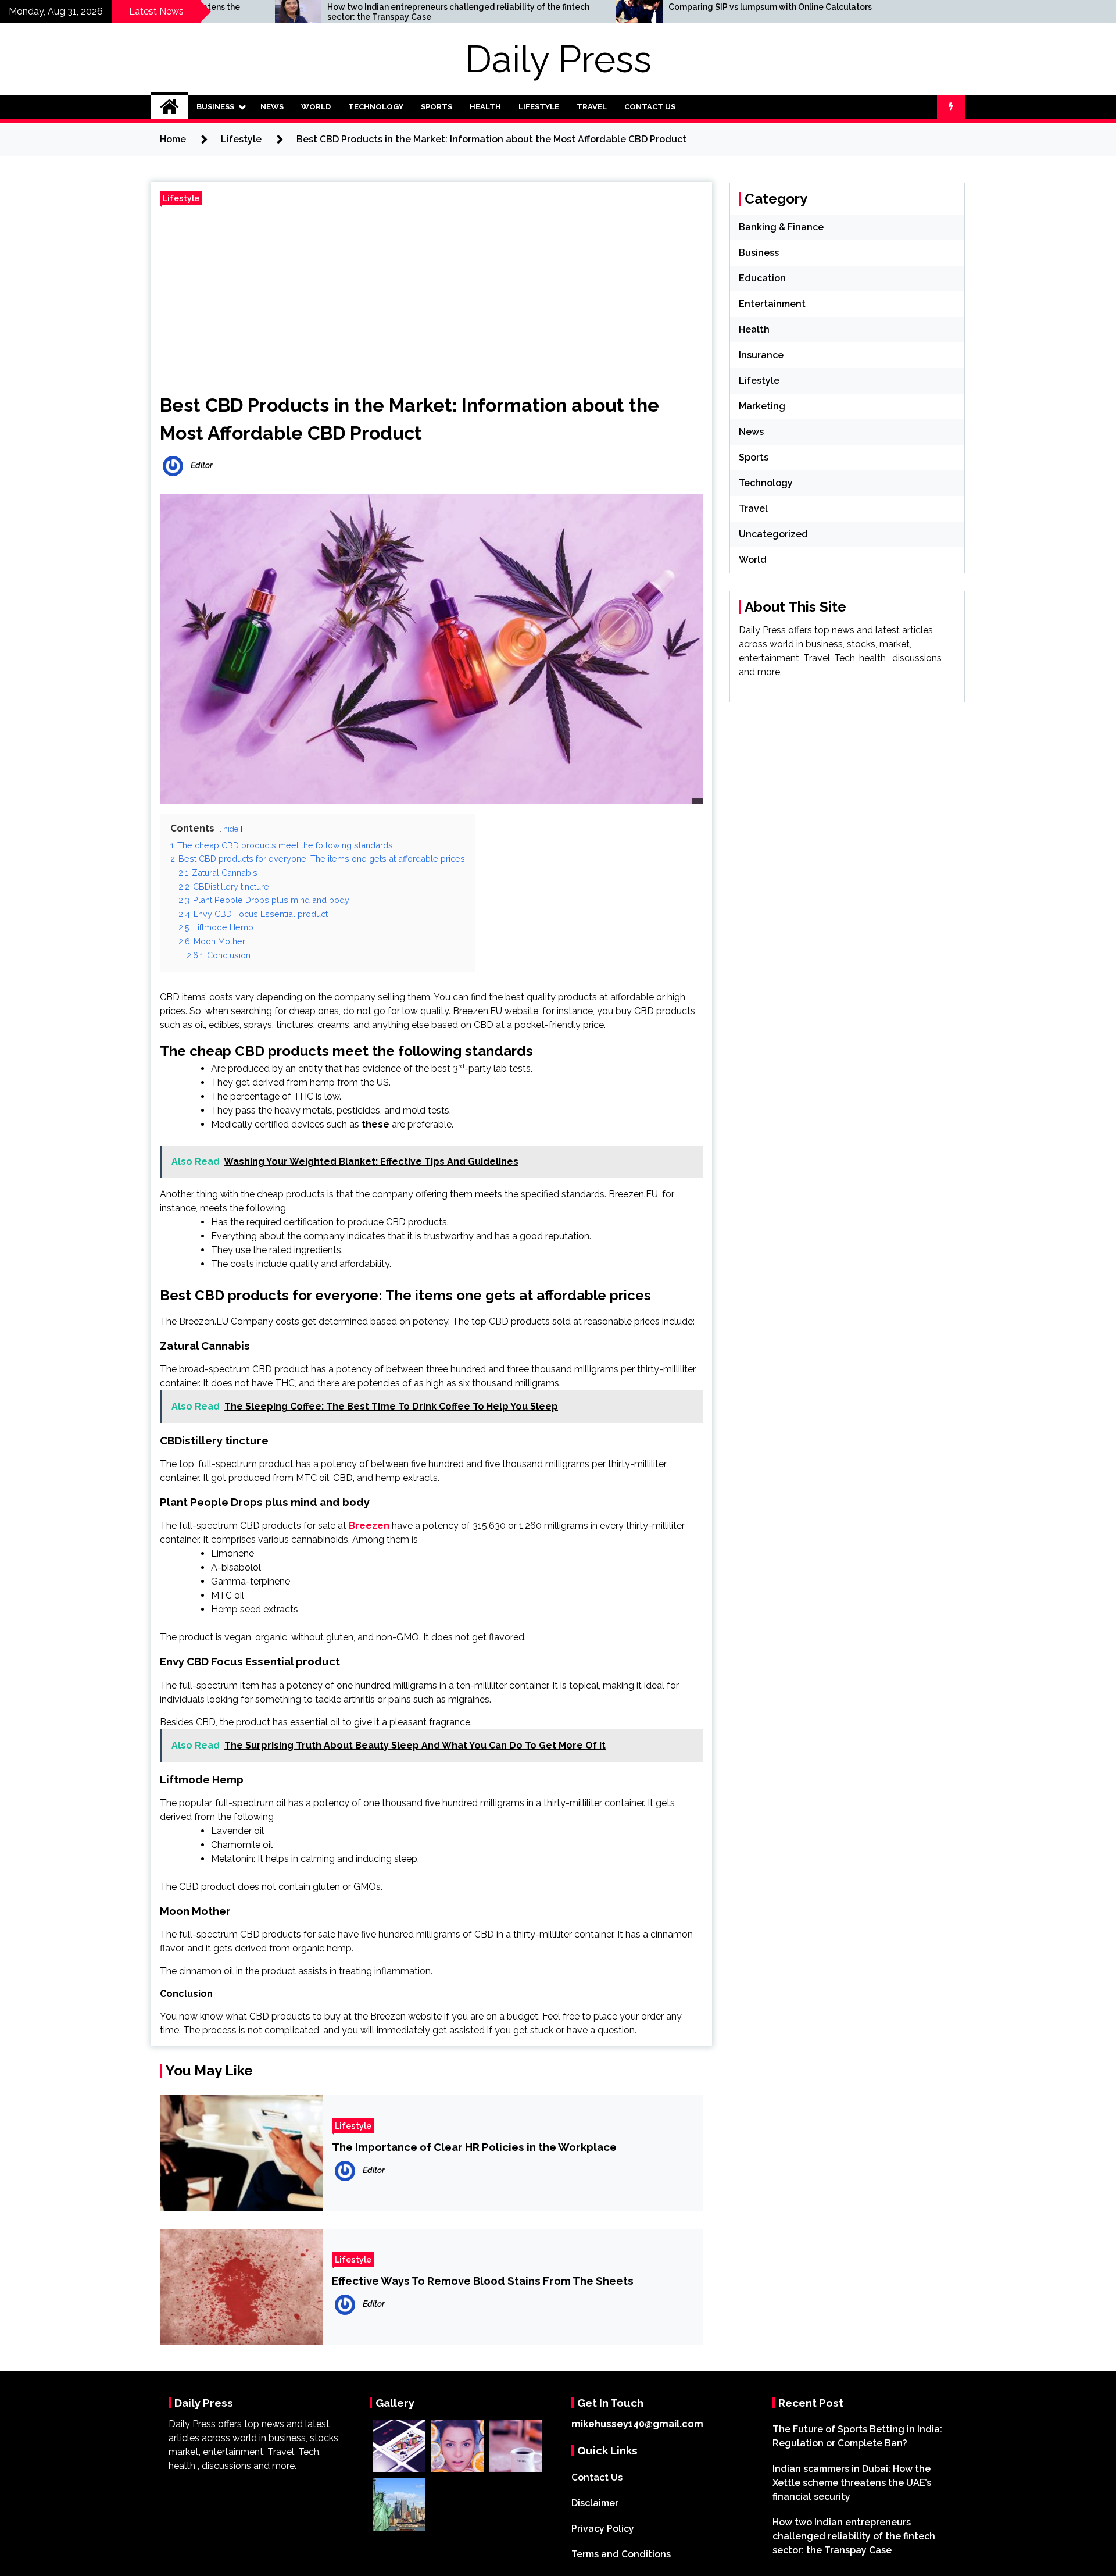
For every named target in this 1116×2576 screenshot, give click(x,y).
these (375, 1124)
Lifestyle (539, 107)
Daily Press (558, 59)
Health (485, 107)
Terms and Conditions (621, 2554)
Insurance (761, 355)
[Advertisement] (432, 295)
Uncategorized (773, 534)
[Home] (169, 107)
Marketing (762, 406)
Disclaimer (595, 2503)
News (272, 107)
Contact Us (650, 107)
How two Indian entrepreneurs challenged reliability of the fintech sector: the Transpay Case (290, 12)
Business (215, 107)
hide (231, 829)
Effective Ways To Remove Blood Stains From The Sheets (483, 2281)
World (316, 107)
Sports (437, 107)
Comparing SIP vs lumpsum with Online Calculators (602, 7)
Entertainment (772, 304)
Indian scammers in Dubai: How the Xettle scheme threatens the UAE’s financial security (852, 2483)
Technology (376, 107)
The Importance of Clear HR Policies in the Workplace (474, 2147)
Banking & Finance (781, 227)
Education (762, 278)
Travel (592, 107)
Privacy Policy (603, 2529)
